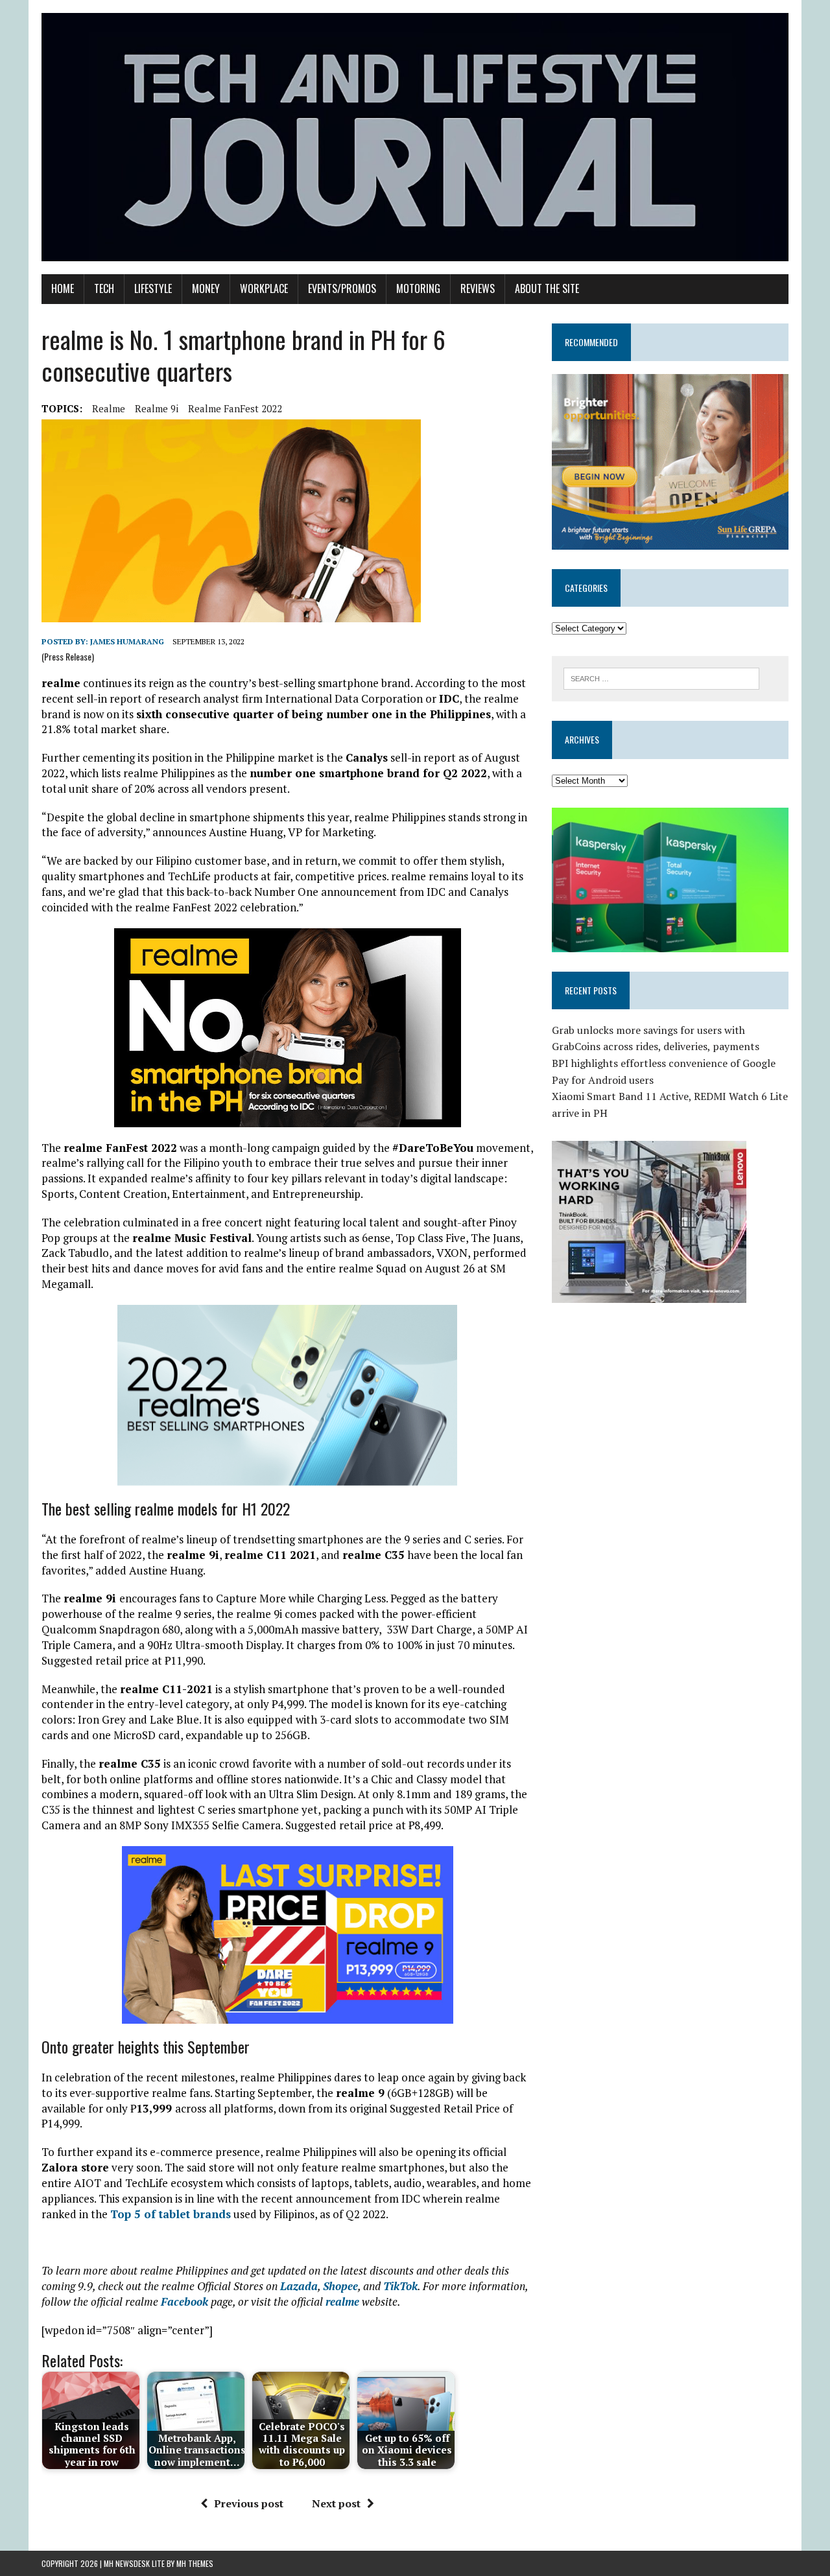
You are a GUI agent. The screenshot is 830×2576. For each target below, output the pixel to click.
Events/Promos (342, 288)
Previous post (249, 2503)
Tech (104, 288)
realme (109, 408)
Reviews (478, 288)
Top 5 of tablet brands (171, 2214)
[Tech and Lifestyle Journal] (415, 137)
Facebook (184, 2301)
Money (206, 288)
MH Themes (195, 2563)
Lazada (299, 2286)
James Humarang (127, 641)
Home (63, 288)
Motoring (418, 288)
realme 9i (157, 408)
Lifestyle (153, 288)
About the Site (547, 288)
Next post (336, 2503)
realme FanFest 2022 (235, 408)
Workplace (264, 288)
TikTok (400, 2286)
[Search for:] (661, 677)
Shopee (340, 2286)
